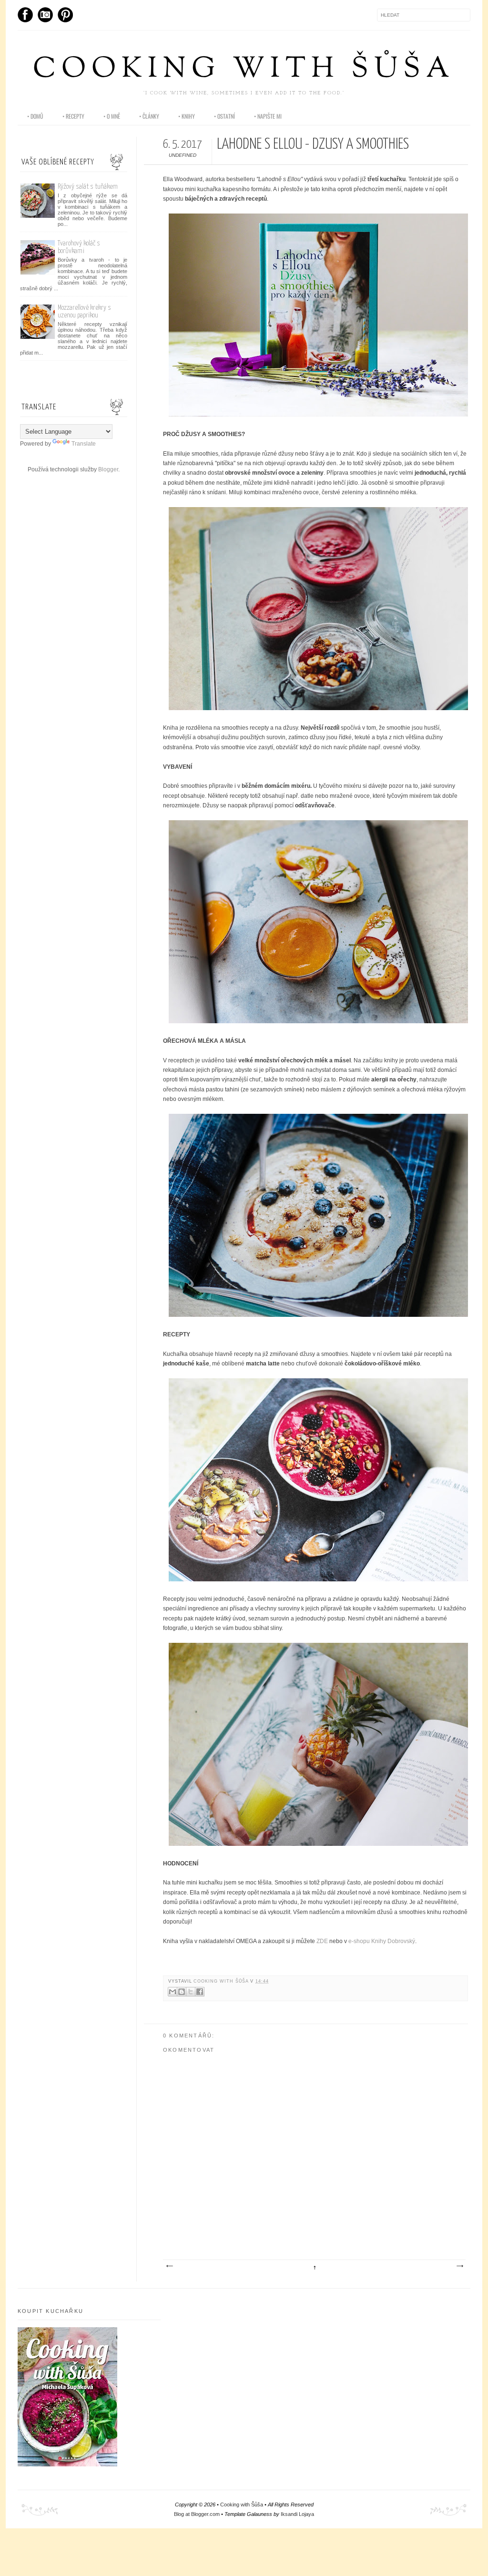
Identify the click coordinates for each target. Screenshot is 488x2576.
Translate (84, 444)
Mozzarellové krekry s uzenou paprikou (84, 311)
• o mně (112, 116)
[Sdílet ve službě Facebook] (200, 1992)
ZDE (322, 1941)
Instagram (45, 15)
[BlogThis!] (182, 1992)
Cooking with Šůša (244, 70)
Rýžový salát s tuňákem (88, 187)
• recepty (73, 116)
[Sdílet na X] (191, 1992)
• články (149, 116)
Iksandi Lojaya (297, 2514)
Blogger (108, 469)
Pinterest (65, 15)
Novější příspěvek (169, 2266)
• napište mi (268, 116)
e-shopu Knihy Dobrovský (382, 1941)
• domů (35, 116)
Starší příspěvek (459, 2266)
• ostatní (224, 116)
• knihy (187, 116)
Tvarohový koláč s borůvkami (79, 247)
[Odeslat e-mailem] (173, 1992)
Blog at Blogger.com (197, 2514)
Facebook (25, 15)
